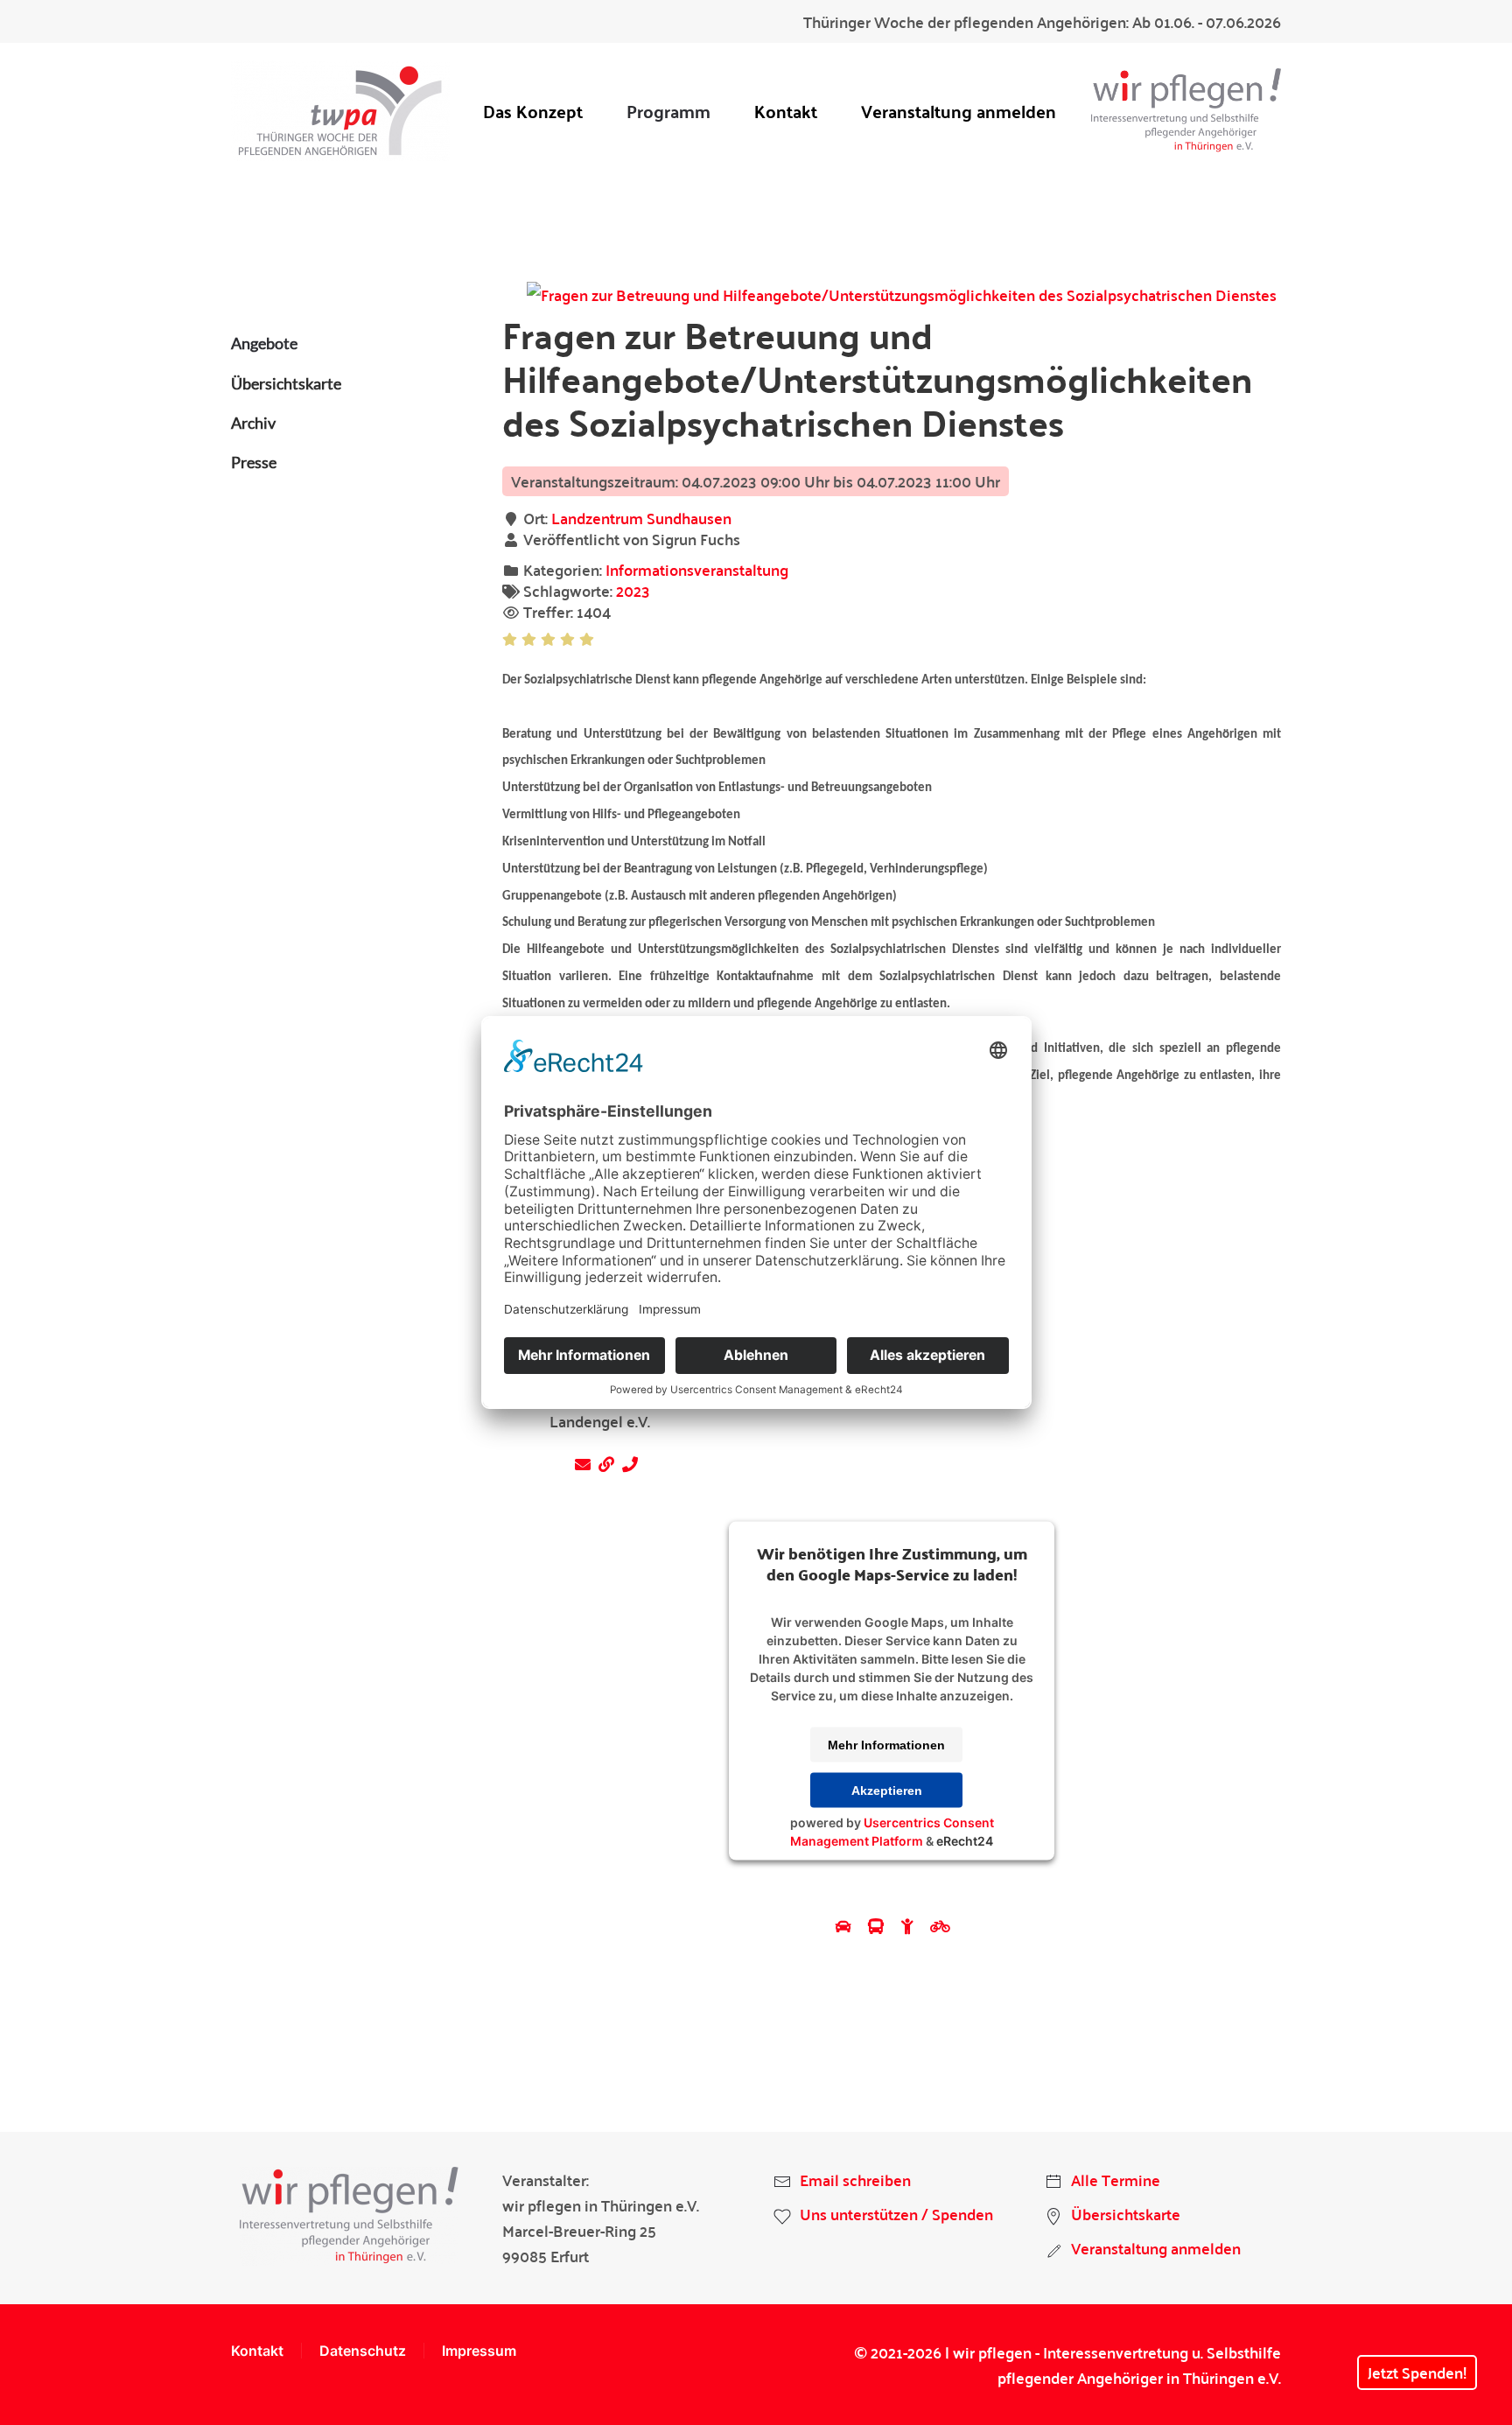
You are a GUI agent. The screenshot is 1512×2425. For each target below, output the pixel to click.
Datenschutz (363, 2351)
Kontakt (786, 111)
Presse (254, 462)
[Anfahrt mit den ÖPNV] (878, 1926)
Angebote (264, 343)
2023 (633, 590)
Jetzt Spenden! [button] (1417, 2372)
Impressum (479, 2351)
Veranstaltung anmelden (959, 111)
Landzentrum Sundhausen (641, 518)
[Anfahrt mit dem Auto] (846, 1926)
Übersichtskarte (286, 383)
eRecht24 (965, 1841)
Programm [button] (668, 111)
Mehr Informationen (886, 1745)
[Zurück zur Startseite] (340, 111)
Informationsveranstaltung (697, 569)
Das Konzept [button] (533, 111)
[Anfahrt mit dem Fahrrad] (940, 1926)
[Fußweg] (910, 1926)
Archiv (253, 423)
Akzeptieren (887, 1791)
